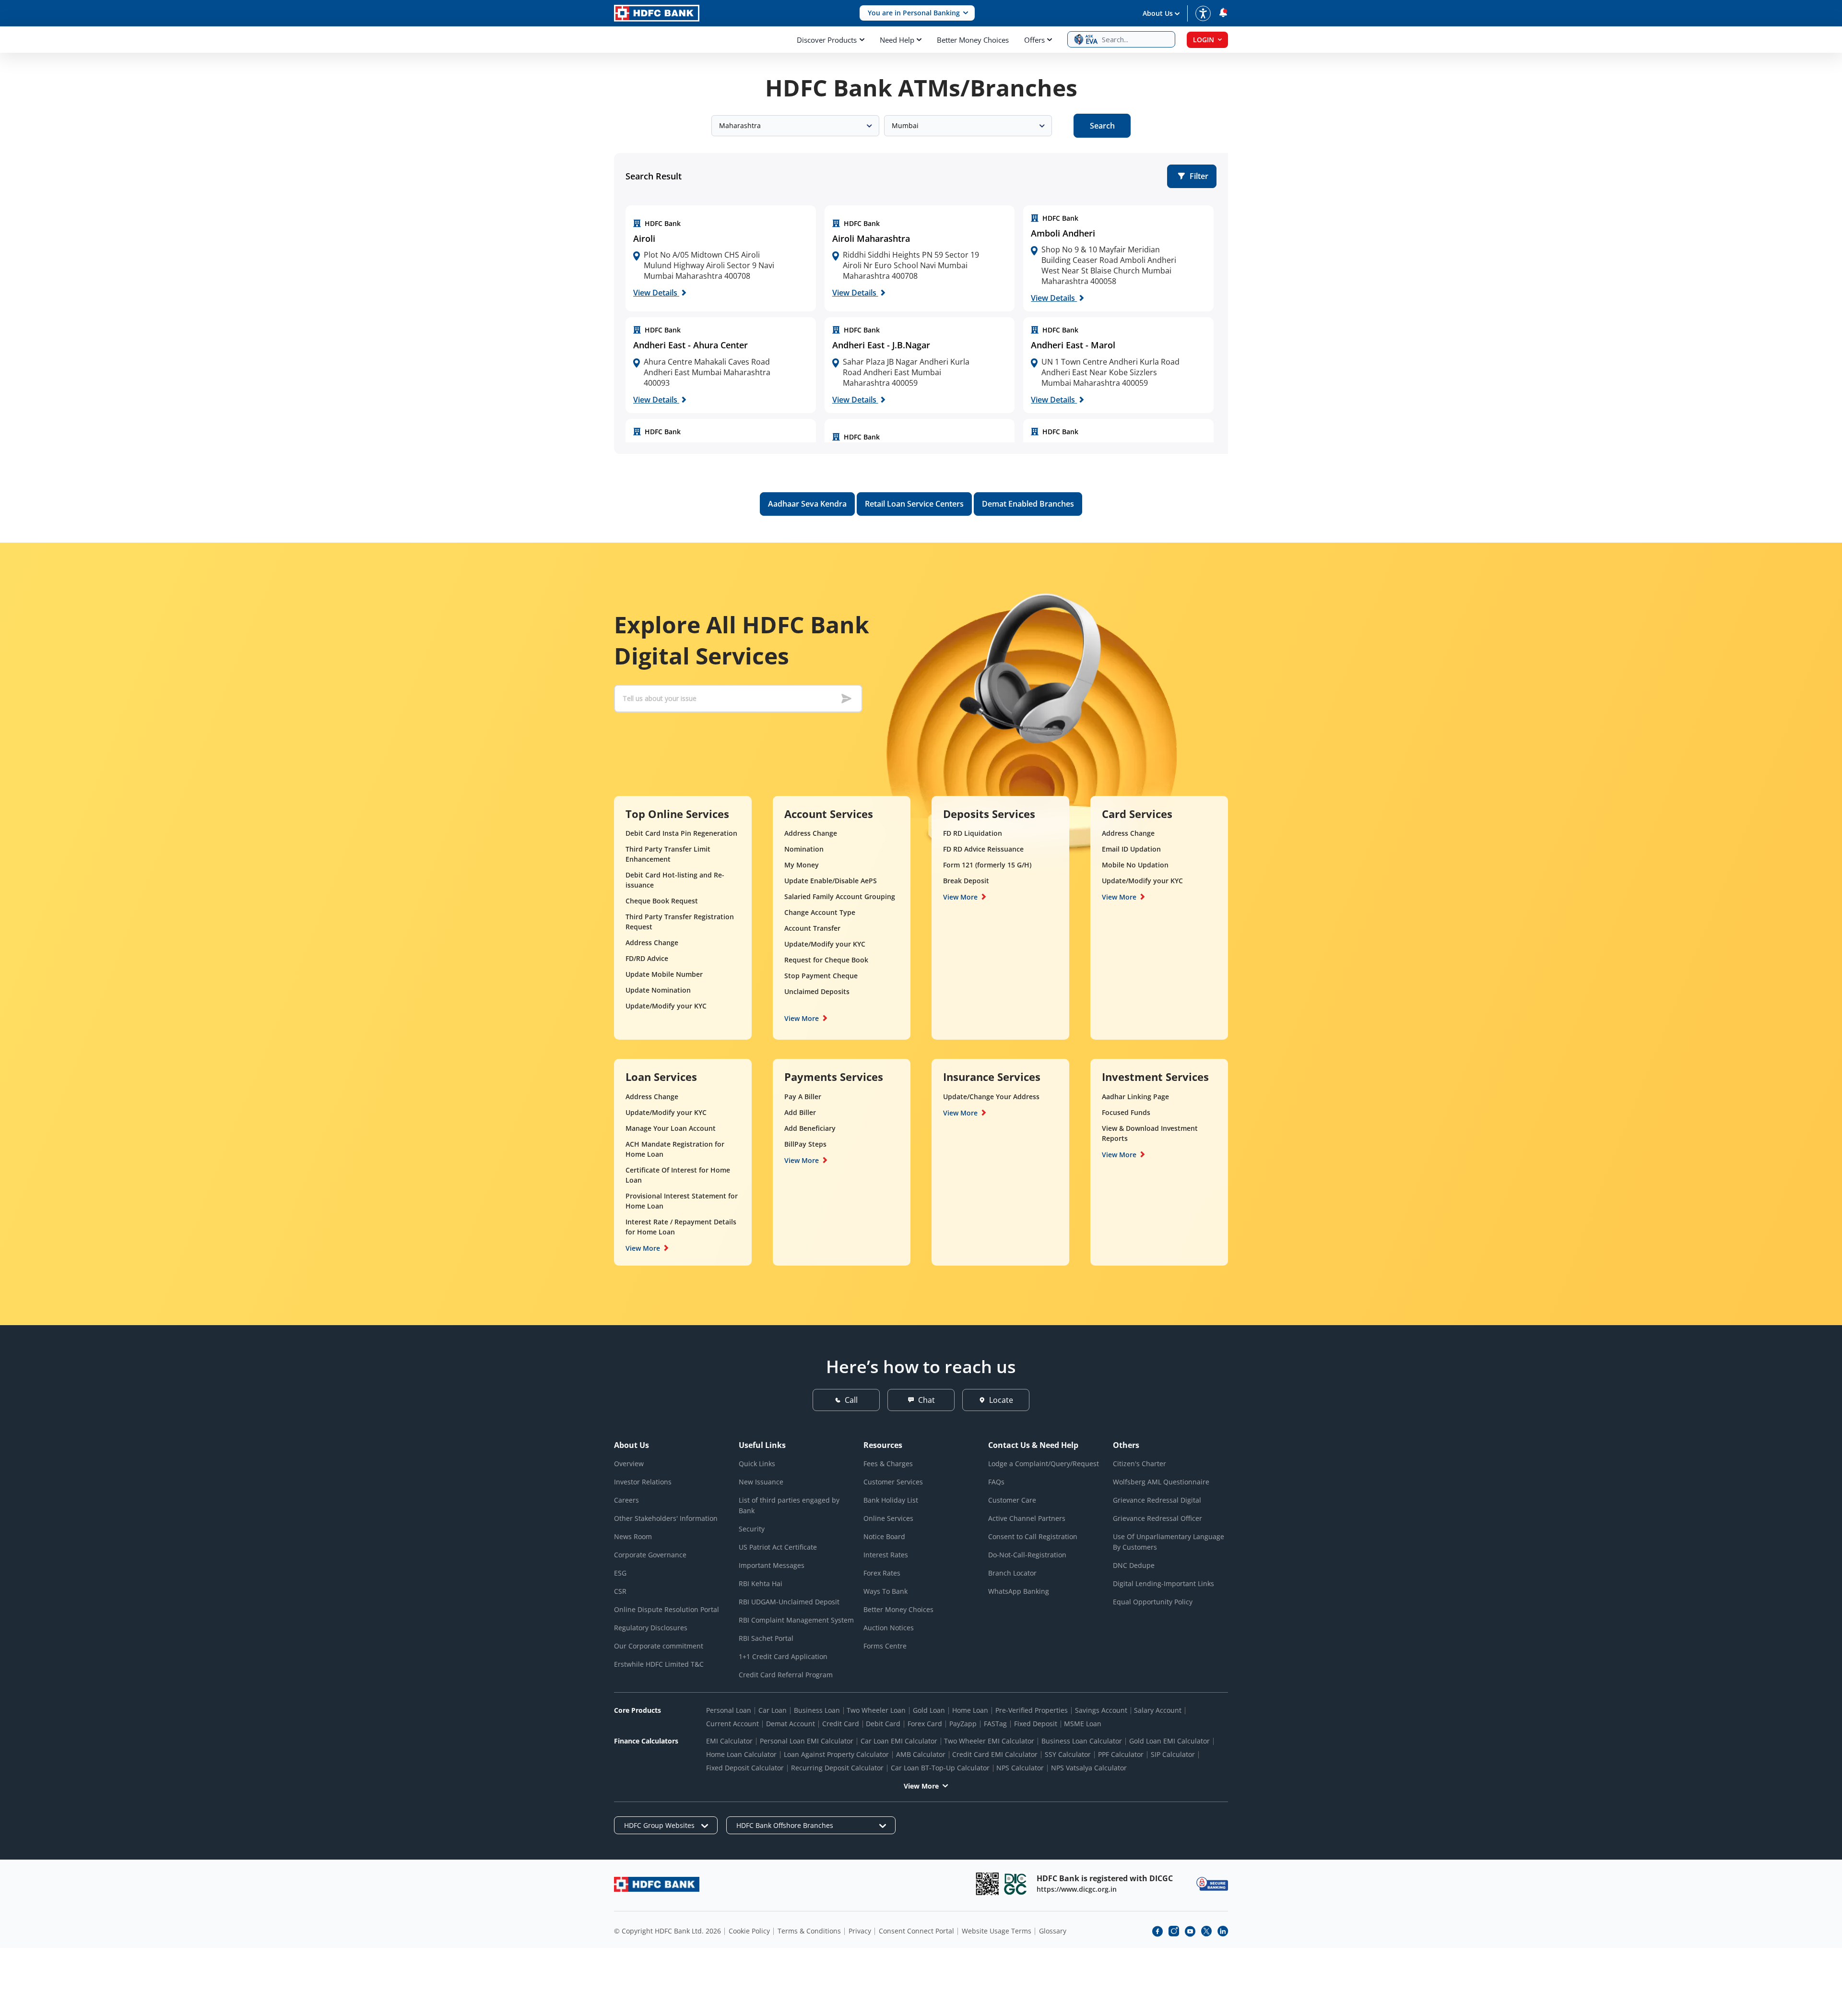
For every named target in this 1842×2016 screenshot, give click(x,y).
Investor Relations (643, 1482)
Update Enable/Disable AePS (831, 881)
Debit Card (883, 1724)
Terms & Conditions (809, 1931)
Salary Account (1158, 1710)
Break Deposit (966, 881)
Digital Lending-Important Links (1163, 1583)
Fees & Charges (888, 1464)
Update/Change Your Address (991, 1097)
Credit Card (841, 1724)
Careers (626, 1500)
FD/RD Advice (647, 958)
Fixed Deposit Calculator (745, 1768)
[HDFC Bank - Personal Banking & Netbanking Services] (657, 1884)
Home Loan (970, 1710)
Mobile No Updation (1135, 865)
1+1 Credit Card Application (783, 1656)
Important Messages (772, 1565)
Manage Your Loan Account (671, 1128)
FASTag (995, 1724)
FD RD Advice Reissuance (983, 849)
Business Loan (817, 1710)
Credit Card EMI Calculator (995, 1754)
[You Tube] (1190, 1931)
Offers (1034, 40)
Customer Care (1012, 1500)
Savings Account (1101, 1710)
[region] (721, 259)
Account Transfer (812, 928)
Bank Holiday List (891, 1500)
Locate (1001, 1400)
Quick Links (757, 1464)
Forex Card (925, 1724)
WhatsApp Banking (1019, 1591)
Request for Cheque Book (826, 960)
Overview (629, 1464)
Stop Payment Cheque (821, 976)
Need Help (897, 40)
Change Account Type (820, 912)
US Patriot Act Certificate (778, 1547)
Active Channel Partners (1027, 1518)
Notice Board (884, 1536)
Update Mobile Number (664, 974)
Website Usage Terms (997, 1931)
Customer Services (893, 1482)
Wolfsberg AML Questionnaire (1161, 1482)
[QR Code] (987, 1884)
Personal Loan (729, 1710)
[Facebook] (1157, 1931)
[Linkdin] (1223, 1931)
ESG (620, 1573)
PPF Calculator (1121, 1754)
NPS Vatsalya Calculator (1089, 1768)
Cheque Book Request (662, 901)
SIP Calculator (1173, 1754)
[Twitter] (1206, 1931)
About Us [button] (1158, 13)
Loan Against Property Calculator (836, 1754)
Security (752, 1529)
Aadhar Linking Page (1135, 1097)
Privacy (860, 1931)
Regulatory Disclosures (651, 1628)
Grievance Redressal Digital (1157, 1500)
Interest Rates (886, 1555)
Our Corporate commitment (659, 1646)
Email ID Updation (1131, 849)
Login (1204, 40)
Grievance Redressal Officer (1157, 1518)
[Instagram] (1174, 1931)
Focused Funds (1126, 1112)
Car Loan (773, 1710)
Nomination (804, 849)
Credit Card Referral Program (786, 1675)
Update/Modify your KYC (666, 1006)
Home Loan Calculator (741, 1754)
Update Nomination (658, 990)
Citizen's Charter (1139, 1464)
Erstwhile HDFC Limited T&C (659, 1664)
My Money (802, 865)
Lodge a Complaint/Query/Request (1044, 1464)
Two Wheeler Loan (876, 1710)
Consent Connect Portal (916, 1931)
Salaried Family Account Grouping (840, 896)
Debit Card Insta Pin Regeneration (681, 833)
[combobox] (795, 126)
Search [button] (1102, 126)
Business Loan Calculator (1082, 1741)
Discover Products (827, 40)
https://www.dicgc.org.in (1077, 1889)
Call (851, 1400)
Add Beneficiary (810, 1128)
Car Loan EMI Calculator (899, 1741)
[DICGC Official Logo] (1015, 1884)
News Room (633, 1536)
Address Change (652, 943)
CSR (620, 1591)
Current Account (732, 1724)
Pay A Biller (803, 1097)
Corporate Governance (650, 1555)
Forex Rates (882, 1573)
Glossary (1053, 1931)
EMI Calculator (729, 1741)
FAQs (996, 1482)
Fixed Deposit (1036, 1724)
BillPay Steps (805, 1144)
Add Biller (800, 1112)
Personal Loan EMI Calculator (807, 1741)
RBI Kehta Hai (761, 1583)
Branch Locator (1012, 1573)
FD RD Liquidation (973, 833)
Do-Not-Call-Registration (1027, 1555)
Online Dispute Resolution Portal (667, 1609)
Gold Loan (929, 1710)
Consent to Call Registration (1033, 1536)
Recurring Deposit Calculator (837, 1768)
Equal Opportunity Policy (1153, 1602)
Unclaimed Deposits (817, 991)
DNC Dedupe (1134, 1565)
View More (802, 1018)
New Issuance (761, 1482)
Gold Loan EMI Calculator (1169, 1741)
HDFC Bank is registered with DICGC (1105, 1878)
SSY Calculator (1068, 1754)
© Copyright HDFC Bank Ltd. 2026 (667, 1931)
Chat (927, 1400)
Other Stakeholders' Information (666, 1518)
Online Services (888, 1518)
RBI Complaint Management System (796, 1620)
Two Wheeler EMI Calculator (989, 1741)
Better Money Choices (973, 40)
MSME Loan (1083, 1724)
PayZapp (963, 1724)
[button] (917, 13)
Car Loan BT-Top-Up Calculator (940, 1768)
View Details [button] (656, 293)
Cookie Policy (749, 1931)
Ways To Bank (886, 1591)
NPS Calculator (1020, 1768)
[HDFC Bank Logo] (657, 13)
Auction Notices (889, 1628)
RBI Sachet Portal (766, 1638)
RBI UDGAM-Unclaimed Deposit (789, 1602)
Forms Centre (885, 1646)
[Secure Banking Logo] (1212, 1884)
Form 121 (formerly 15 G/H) (987, 865)
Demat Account (791, 1724)
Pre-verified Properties (1032, 1710)
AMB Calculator (921, 1754)
